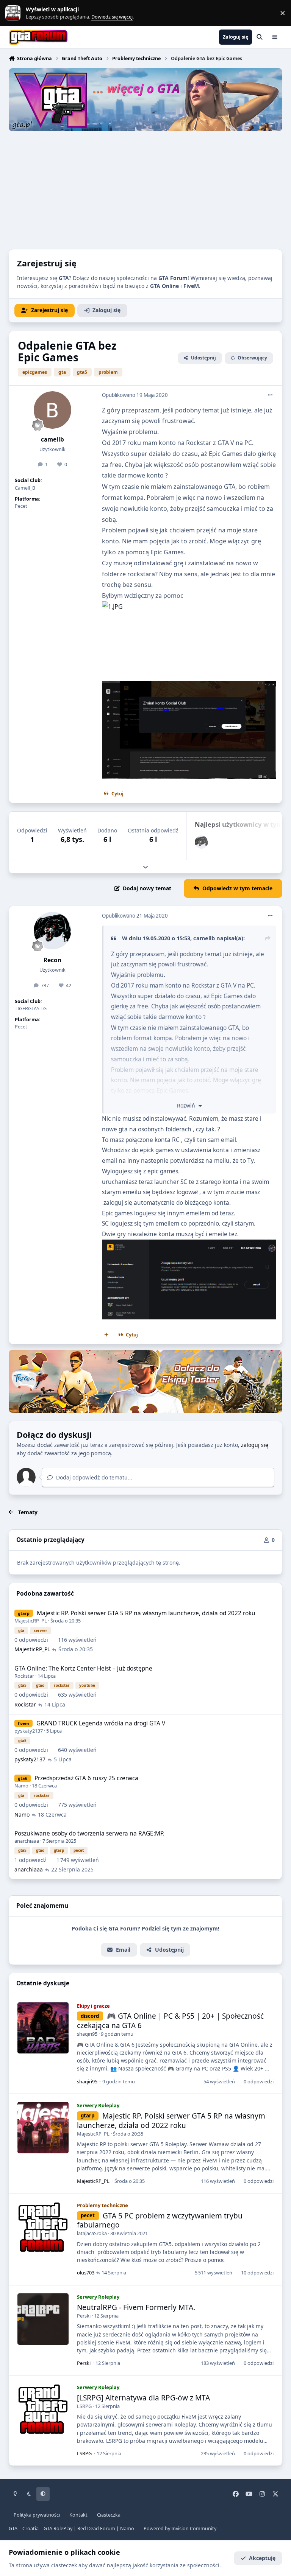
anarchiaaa (27, 1841)
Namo (21, 1786)
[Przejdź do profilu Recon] (201, 842)
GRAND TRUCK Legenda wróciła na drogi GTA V (101, 1723)
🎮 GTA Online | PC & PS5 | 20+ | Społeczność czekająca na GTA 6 (171, 2021)
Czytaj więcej (16, 13)
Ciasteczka (109, 2515)
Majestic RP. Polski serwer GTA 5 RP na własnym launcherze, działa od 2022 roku (146, 1613)
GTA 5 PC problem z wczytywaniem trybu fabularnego (160, 2221)
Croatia (31, 2529)
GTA (13, 2529)
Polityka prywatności (37, 2515)
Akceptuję (262, 2558)
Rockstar (24, 1676)
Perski (84, 2316)
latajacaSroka (92, 2233)
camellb (52, 439)
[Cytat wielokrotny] (106, 1335)
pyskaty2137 (29, 1731)
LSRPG (84, 2406)
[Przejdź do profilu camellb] (52, 410)
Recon (52, 960)
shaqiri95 (87, 2034)
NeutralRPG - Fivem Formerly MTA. (136, 2307)
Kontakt (78, 2515)
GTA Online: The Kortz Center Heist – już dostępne (83, 1668)
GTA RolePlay (58, 2529)
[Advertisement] (145, 188)
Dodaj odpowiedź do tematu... (93, 1477)
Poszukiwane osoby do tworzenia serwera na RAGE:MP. (89, 1833)
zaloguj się (255, 1445)
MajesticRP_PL (31, 1621)
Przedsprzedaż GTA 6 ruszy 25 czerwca (86, 1778)
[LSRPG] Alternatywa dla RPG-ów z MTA (143, 2398)
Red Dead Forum (96, 2529)
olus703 (86, 2273)
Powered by (180, 2529)
